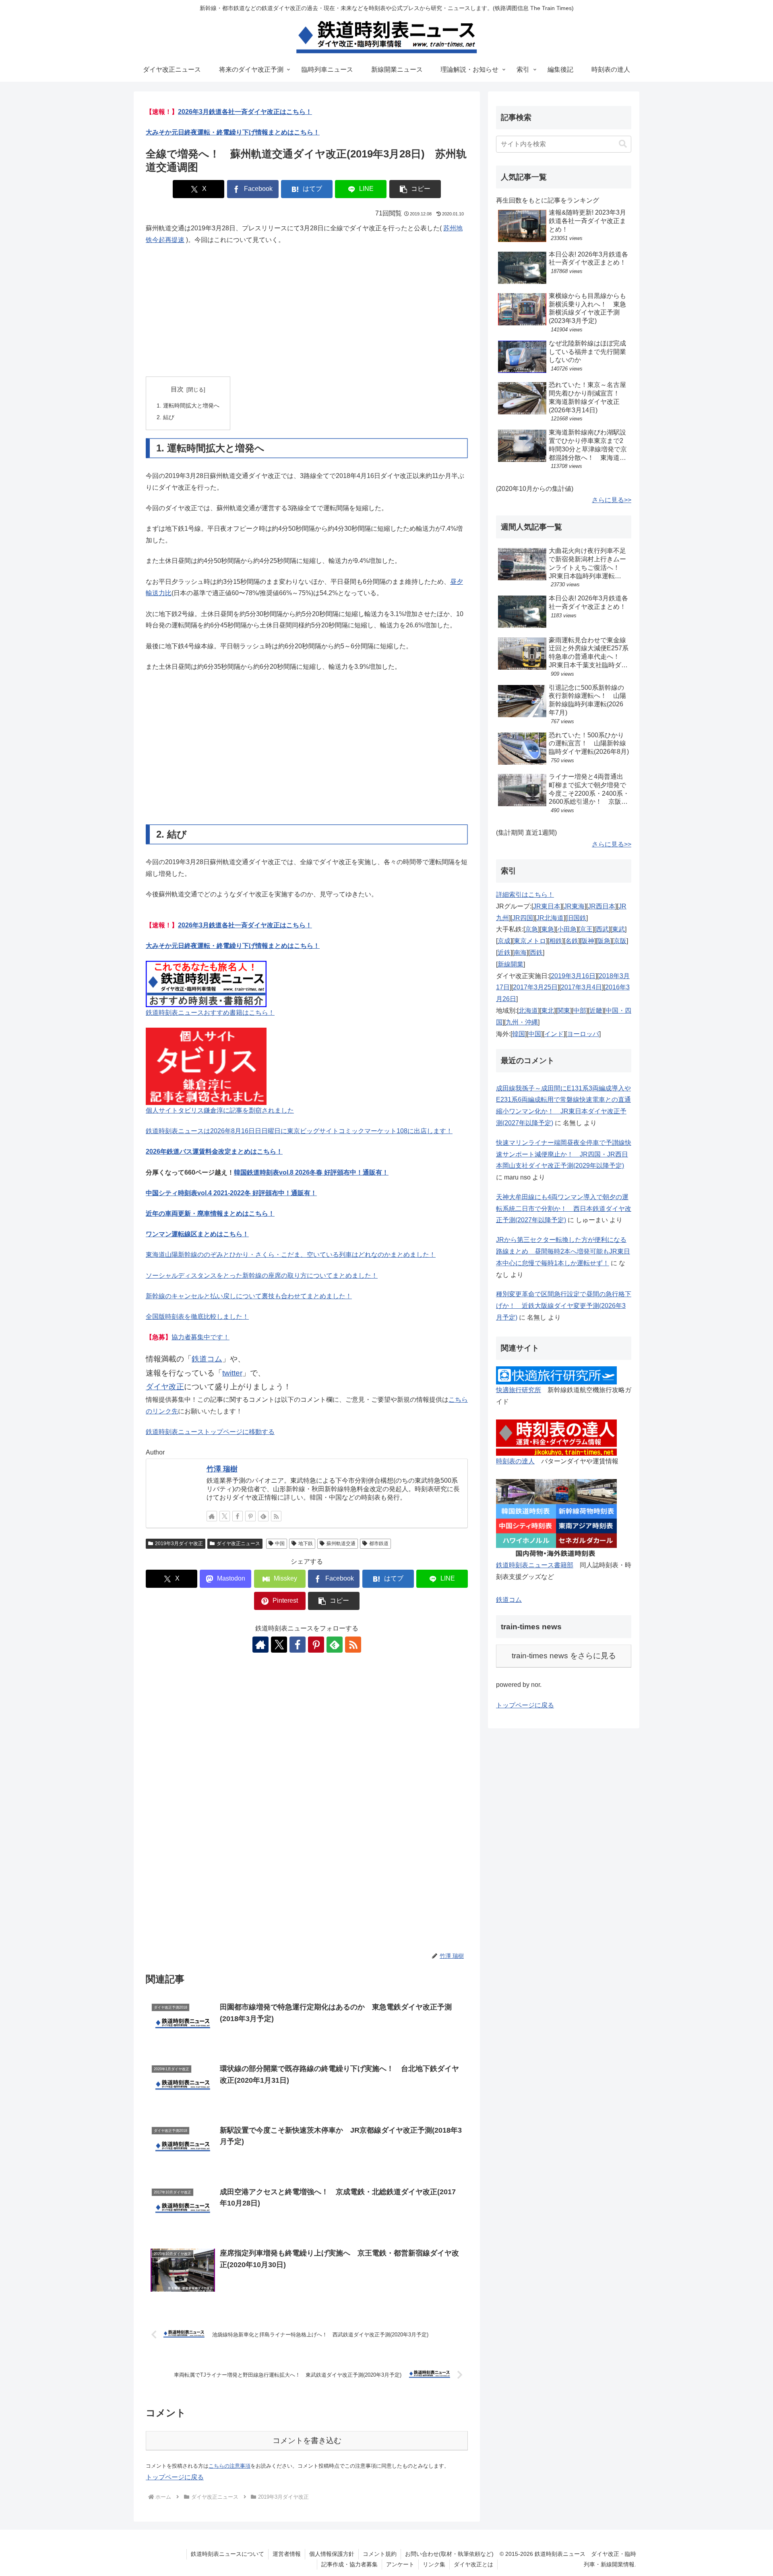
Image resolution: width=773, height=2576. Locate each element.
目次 (177, 389)
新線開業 (511, 964)
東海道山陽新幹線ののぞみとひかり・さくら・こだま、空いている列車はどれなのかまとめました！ (291, 1255)
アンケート (400, 2564)
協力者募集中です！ (200, 1337)
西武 (602, 929)
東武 (618, 929)
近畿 (596, 1011)
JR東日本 (547, 906)
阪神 (588, 941)
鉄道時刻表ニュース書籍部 (535, 1565)
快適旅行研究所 (519, 1390)
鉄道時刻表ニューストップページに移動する (210, 1432)
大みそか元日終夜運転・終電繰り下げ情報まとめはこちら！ (233, 132)
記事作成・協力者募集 (349, 2564)
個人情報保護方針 (332, 2554)
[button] (415, 189)
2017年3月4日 (581, 987)
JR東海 (574, 906)
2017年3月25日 (535, 987)
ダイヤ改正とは (473, 2564)
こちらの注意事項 (229, 2466)
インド (554, 1034)
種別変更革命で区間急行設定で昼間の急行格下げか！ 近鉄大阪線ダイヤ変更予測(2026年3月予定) (564, 1306)
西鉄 (536, 953)
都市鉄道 (379, 1544)
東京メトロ (530, 941)
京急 (531, 929)
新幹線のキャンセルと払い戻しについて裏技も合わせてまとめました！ (249, 1296)
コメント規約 (380, 2554)
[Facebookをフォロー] (238, 1516)
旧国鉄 (577, 918)
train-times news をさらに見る (564, 1656)
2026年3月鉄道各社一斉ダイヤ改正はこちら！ (245, 112)
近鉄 (504, 953)
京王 (586, 929)
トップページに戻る (175, 2477)
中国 (280, 1544)
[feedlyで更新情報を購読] (263, 1516)
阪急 (604, 941)
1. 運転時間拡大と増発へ (188, 406)
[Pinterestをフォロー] (250, 1516)
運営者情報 (287, 2554)
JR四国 (523, 918)
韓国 (519, 1034)
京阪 (620, 941)
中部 (580, 1011)
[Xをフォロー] (225, 1516)
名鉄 (572, 941)
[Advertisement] (307, 311)
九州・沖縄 (522, 1022)
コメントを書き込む (307, 2440)
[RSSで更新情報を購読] (276, 1516)
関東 (564, 1011)
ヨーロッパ (583, 1034)
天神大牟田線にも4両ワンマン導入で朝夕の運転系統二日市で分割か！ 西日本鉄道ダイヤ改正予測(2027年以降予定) (564, 1209)
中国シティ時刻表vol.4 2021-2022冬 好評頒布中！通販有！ (231, 1193)
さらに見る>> (612, 500)
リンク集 (434, 2564)
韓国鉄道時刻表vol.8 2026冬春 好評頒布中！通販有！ (311, 1172)
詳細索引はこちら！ (525, 895)
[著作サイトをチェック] (212, 1516)
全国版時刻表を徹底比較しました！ (197, 1317)
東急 (548, 929)
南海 (520, 953)
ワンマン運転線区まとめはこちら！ (197, 1234)
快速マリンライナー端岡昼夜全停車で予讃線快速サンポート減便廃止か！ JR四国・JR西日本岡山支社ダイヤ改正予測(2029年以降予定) (564, 1154)
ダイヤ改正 (165, 1387)
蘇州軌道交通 (341, 1544)
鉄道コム (207, 1359)
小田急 (567, 929)
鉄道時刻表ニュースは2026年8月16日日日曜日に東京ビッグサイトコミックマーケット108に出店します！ (299, 1131)
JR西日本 (601, 906)
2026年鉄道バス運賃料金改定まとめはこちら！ (214, 1151)
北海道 (528, 1011)
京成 (504, 941)
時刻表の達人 (515, 1461)
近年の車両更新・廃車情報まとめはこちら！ (210, 1214)
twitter (232, 1373)
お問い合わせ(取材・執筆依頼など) (449, 2554)
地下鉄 (306, 1544)
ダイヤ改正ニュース (238, 1544)
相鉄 (556, 941)
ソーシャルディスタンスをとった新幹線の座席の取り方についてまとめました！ (262, 1276)
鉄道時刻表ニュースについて (227, 2554)
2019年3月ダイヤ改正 (179, 1544)
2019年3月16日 (573, 976)
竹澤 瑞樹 (222, 1469)
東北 (548, 1011)
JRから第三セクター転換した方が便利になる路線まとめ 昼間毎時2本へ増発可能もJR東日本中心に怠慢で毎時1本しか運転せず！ (563, 1251)
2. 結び (165, 417)
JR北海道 (550, 918)
